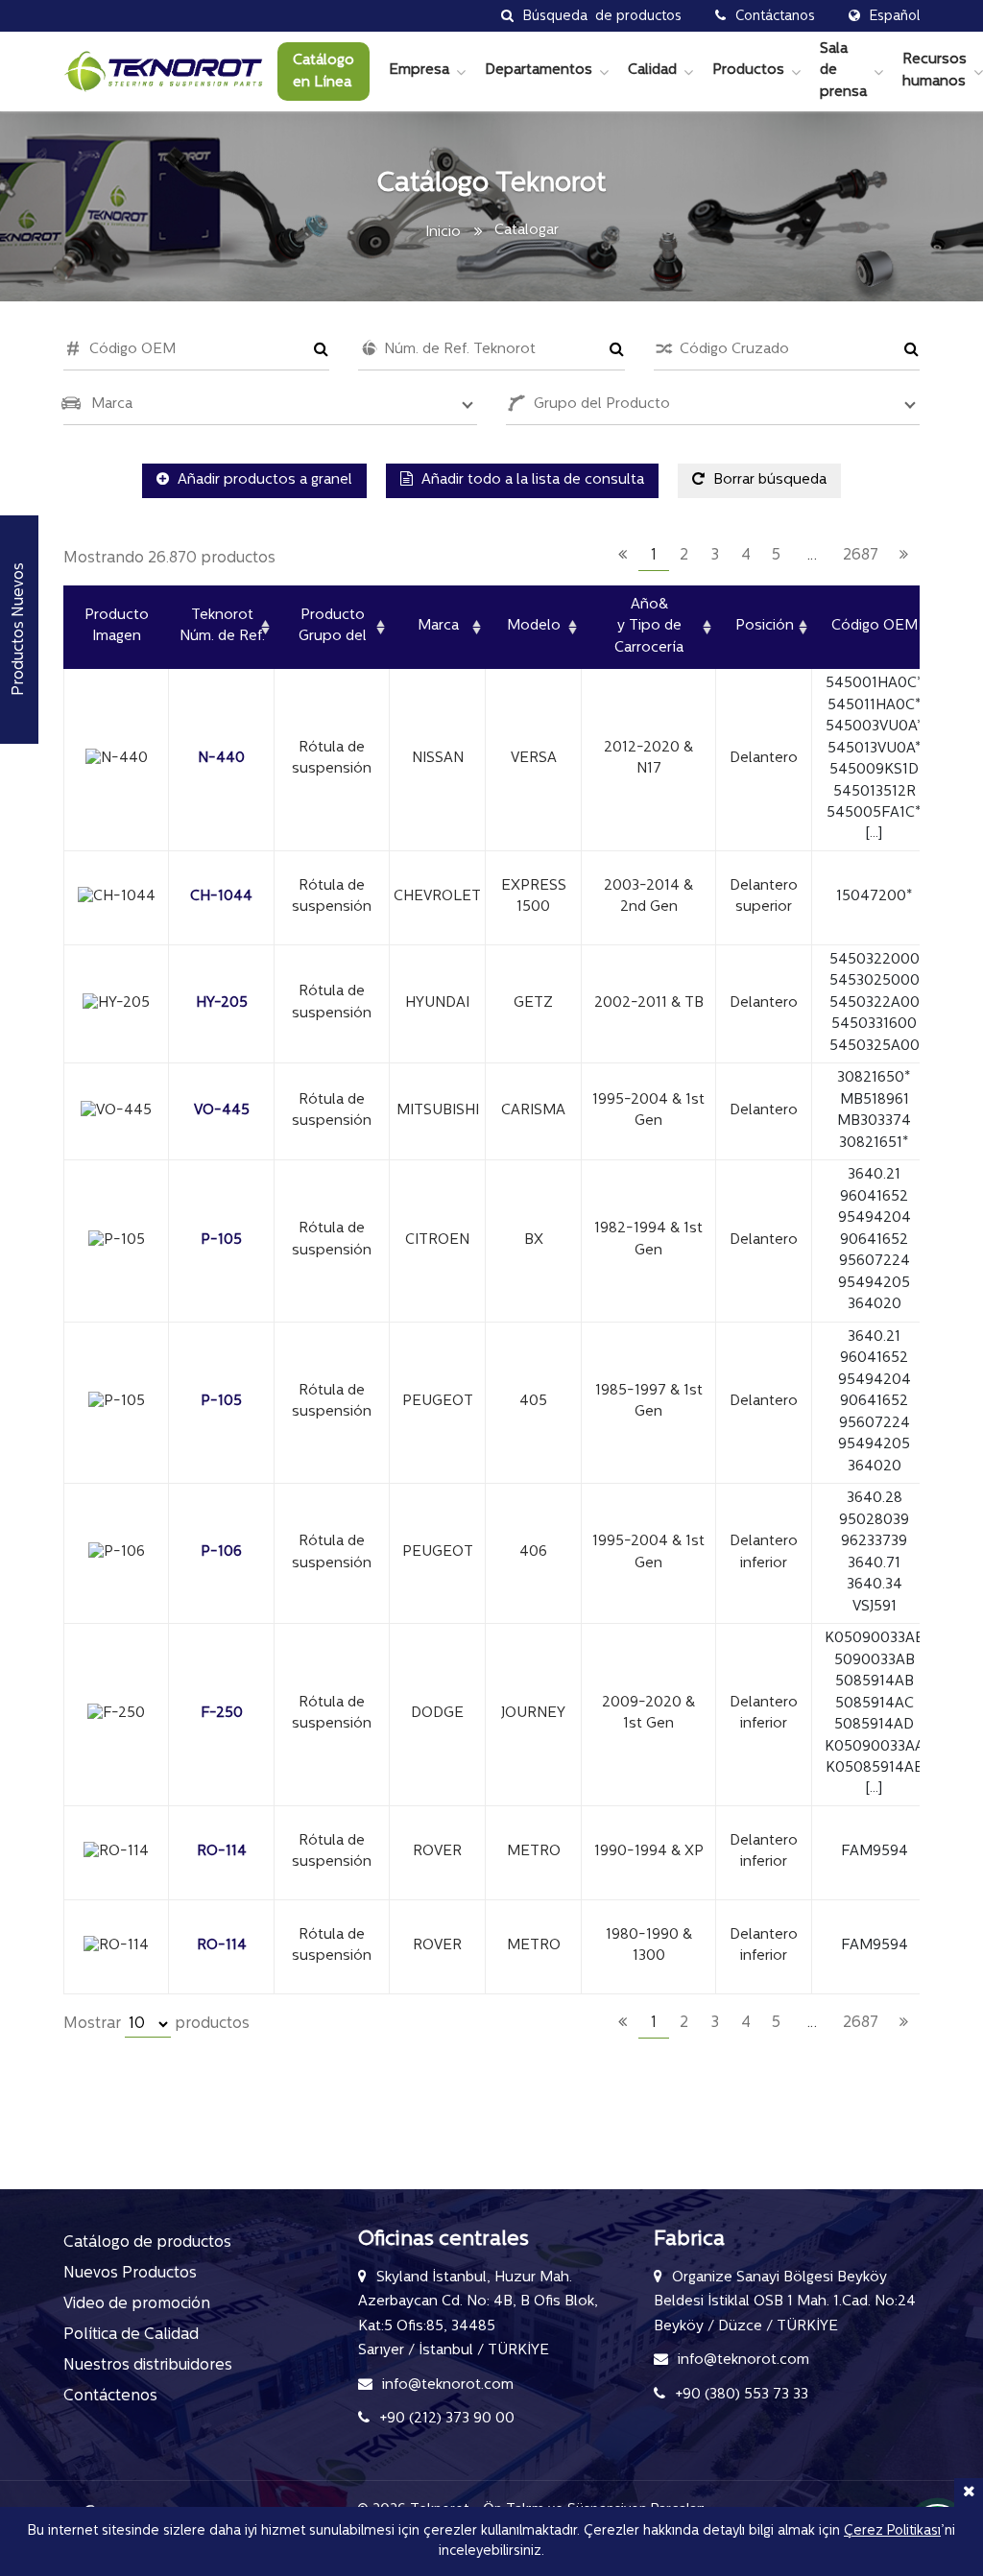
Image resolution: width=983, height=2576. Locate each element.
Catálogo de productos (147, 2243)
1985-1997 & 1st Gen (649, 1402)
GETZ (533, 1003)
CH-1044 (221, 897)
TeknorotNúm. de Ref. (222, 627)
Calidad (652, 71)
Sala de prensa (843, 71)
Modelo (534, 626)
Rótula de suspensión (332, 759)
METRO (534, 1852)
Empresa (419, 71)
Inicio (443, 233)
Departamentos (539, 71)
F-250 (222, 1714)
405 (533, 1402)
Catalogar (527, 231)
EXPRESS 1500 (534, 897)
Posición (765, 626)
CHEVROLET (437, 897)
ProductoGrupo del (333, 627)
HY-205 (222, 1003)
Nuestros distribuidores (148, 2366)
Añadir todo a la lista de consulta (531, 480)
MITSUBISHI (438, 1111)
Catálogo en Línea (324, 72)
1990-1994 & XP (649, 1852)
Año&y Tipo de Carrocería (649, 627)
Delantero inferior (764, 1553)
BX (534, 1240)
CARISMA (533, 1111)
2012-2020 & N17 (648, 759)
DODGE (437, 1714)
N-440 (221, 759)
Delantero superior (764, 897)
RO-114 (222, 1852)
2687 (861, 556)
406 (533, 1552)
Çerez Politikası (892, 2531)
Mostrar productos (156, 2024)
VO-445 (222, 1111)
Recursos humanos (935, 71)
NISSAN (438, 759)
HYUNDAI (437, 1003)
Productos (748, 71)
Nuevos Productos (130, 2274)
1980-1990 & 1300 (649, 1946)
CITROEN (437, 1240)
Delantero (764, 759)
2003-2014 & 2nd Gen (648, 897)
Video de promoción (137, 2304)
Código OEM (875, 626)
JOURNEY (533, 1714)
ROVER (437, 1852)
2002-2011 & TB (649, 1003)
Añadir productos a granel (263, 480)
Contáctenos (110, 2397)
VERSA (534, 759)
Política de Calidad (131, 2335)
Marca (438, 626)
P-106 (221, 1552)
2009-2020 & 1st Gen (648, 1714)
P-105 (221, 1240)
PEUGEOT (438, 1402)
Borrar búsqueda (768, 480)
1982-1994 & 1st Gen (648, 1240)
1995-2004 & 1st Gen (648, 1111)
